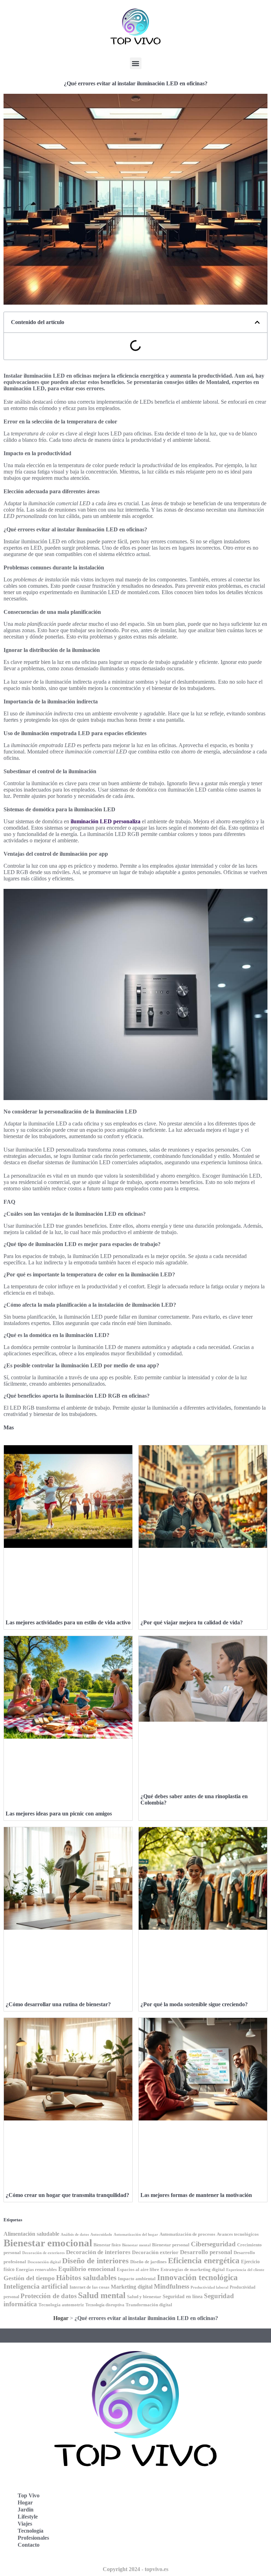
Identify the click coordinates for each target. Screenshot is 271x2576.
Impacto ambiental (137, 2279)
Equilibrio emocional (87, 2269)
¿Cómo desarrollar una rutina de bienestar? (58, 2004)
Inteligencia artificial (36, 2286)
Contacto (29, 2545)
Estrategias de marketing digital (193, 2270)
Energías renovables (36, 2270)
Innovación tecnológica (197, 2277)
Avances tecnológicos (238, 2234)
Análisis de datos (75, 2235)
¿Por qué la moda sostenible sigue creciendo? (194, 2004)
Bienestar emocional (48, 2243)
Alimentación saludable (31, 2234)
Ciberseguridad (213, 2244)
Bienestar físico (107, 2245)
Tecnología (31, 2531)
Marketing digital (132, 2287)
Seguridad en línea (183, 2296)
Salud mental (102, 2295)
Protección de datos (49, 2296)
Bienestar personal (171, 2245)
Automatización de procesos (187, 2234)
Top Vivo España (167, 2505)
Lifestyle (28, 2517)
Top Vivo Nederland (170, 2520)
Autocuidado (101, 2235)
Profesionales (33, 2538)
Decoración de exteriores (43, 2253)
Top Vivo (29, 2495)
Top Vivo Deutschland (173, 2489)
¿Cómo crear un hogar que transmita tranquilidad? (67, 2195)
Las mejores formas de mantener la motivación (196, 2195)
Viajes (25, 2524)
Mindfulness (171, 2286)
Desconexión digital (44, 2262)
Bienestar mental (136, 2245)
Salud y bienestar (144, 2297)
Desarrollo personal (206, 2252)
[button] (136, 63)
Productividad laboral (209, 2287)
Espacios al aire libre (138, 2269)
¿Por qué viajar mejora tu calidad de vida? (192, 1622)
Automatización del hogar (136, 2235)
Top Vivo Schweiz (167, 2536)
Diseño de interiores (95, 2261)
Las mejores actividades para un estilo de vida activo (68, 1622)
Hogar (61, 2318)
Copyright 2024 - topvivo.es (135, 2569)
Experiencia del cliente (245, 2270)
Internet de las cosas (89, 2287)
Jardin (26, 2510)
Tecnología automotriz (61, 2305)
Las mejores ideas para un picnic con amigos (59, 1814)
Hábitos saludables (86, 2278)
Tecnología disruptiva (105, 2305)
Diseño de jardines (148, 2262)
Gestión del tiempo (29, 2278)
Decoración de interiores (98, 2252)
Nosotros (157, 2551)
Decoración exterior (155, 2252)
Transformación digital (149, 2305)
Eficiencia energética (204, 2260)
